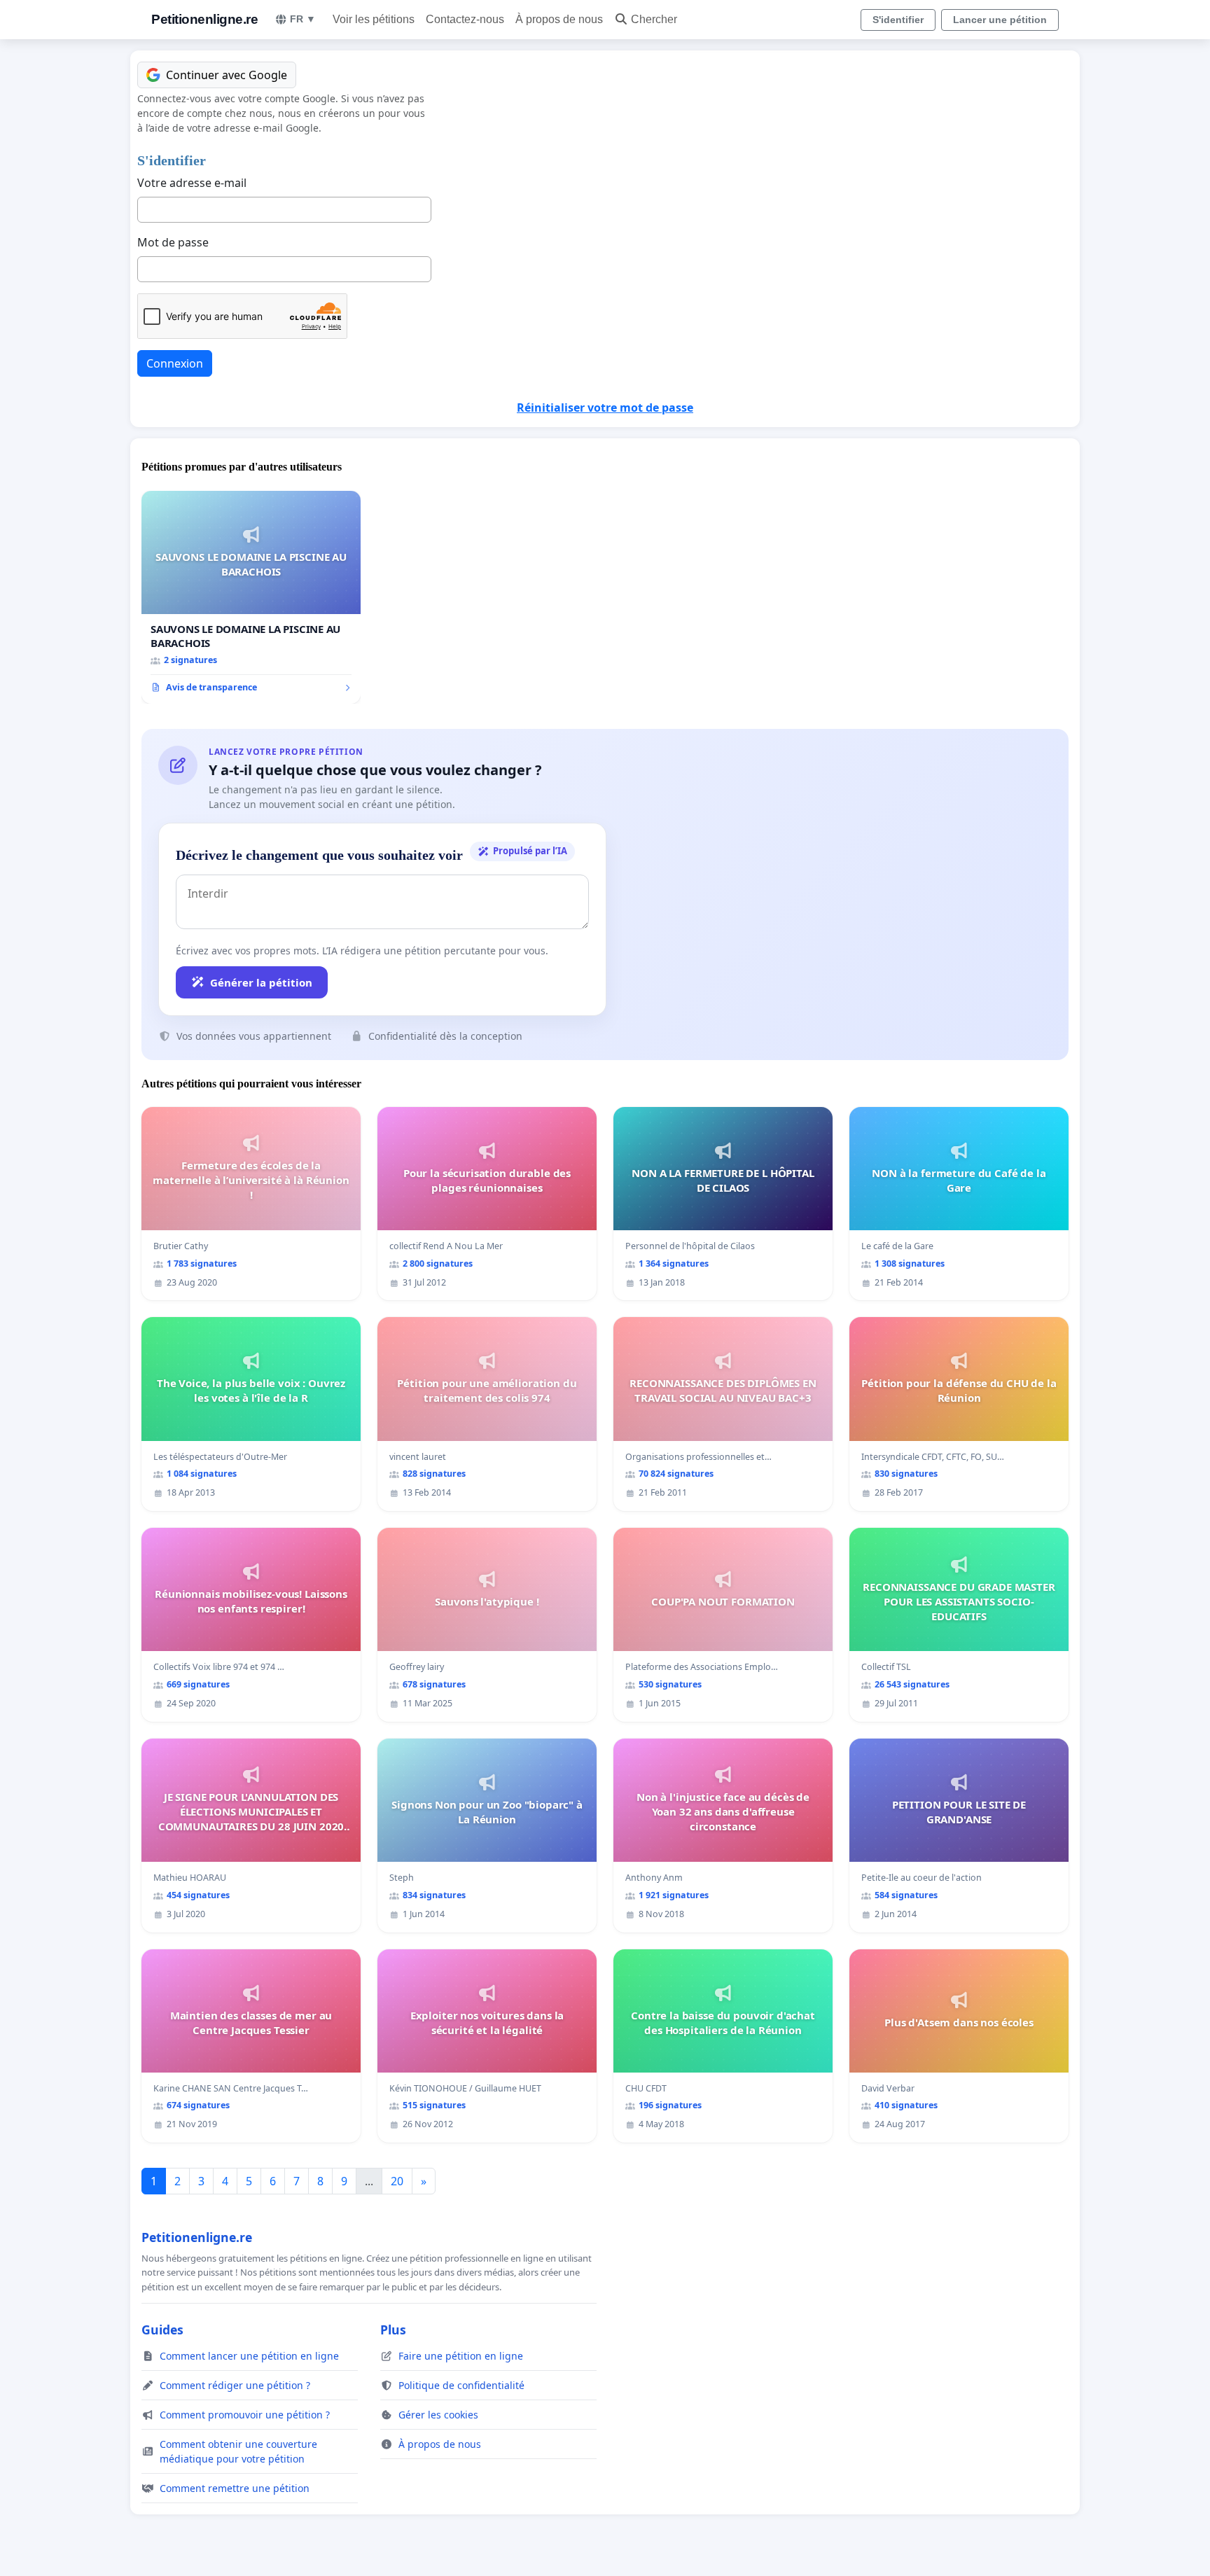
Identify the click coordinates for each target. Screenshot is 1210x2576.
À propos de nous (559, 19)
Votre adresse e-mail (192, 183)
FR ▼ (303, 19)
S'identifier (898, 20)
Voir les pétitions (374, 19)
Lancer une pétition (1000, 20)
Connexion (175, 363)
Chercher (654, 19)
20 (397, 2181)
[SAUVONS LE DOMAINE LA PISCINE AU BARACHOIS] (251, 597)
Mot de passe (173, 242)
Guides (162, 2330)
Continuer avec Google (227, 75)
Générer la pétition (261, 982)
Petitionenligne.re (204, 19)
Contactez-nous (465, 19)
